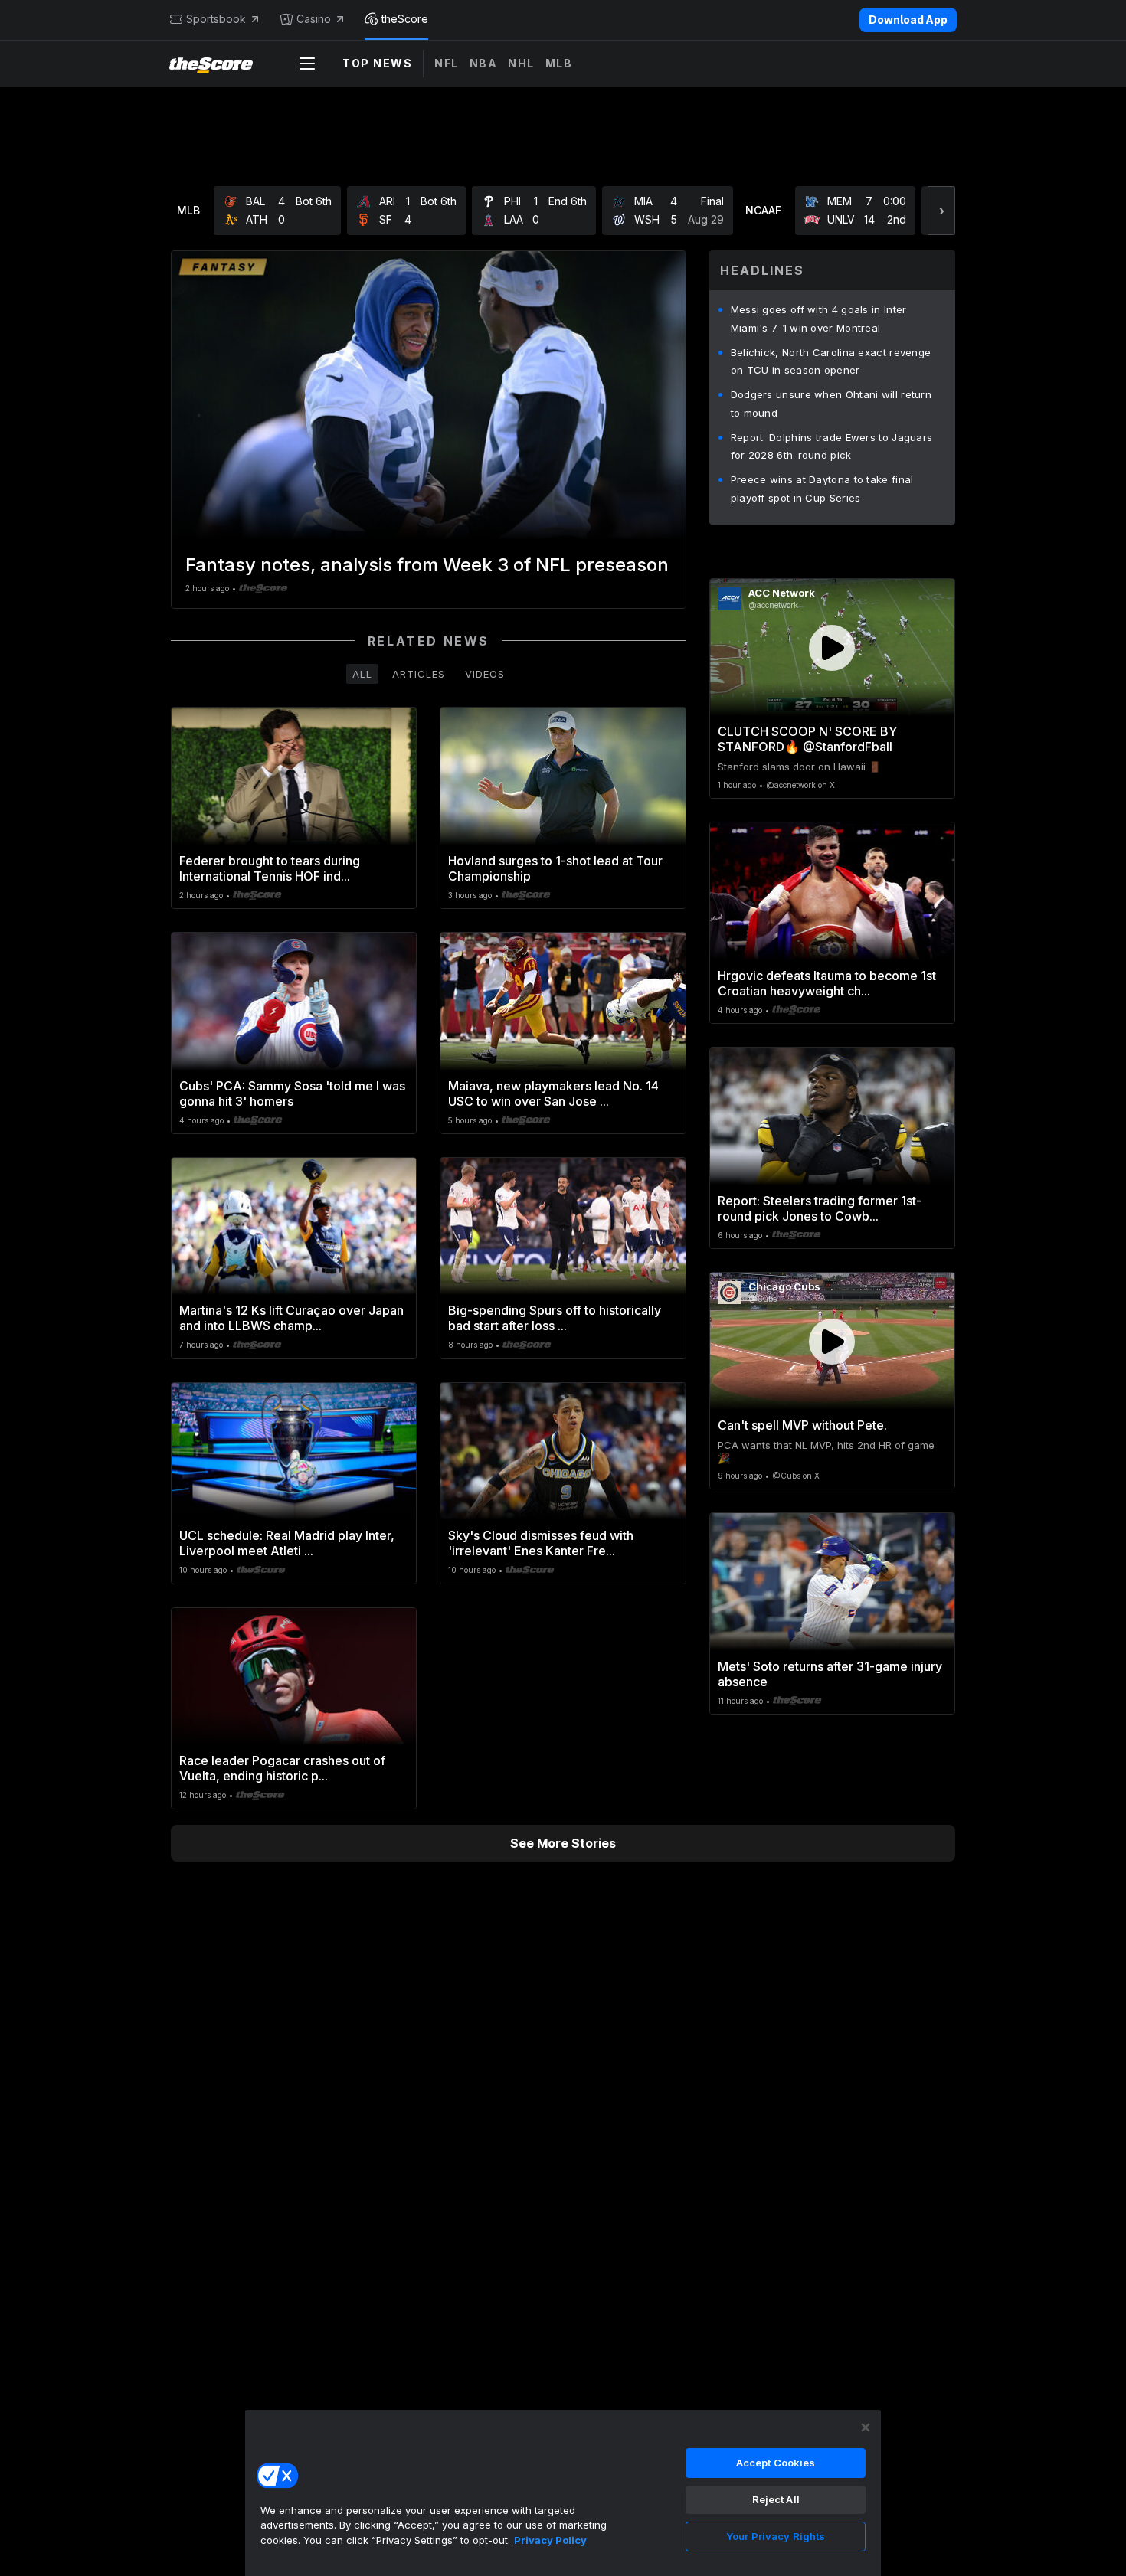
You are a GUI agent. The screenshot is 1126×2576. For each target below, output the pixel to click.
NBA (484, 63)
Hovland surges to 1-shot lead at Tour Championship (555, 868)
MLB (559, 63)
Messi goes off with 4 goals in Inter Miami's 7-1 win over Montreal (819, 319)
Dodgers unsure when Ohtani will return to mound (831, 404)
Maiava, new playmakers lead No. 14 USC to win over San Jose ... (553, 1093)
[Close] (866, 2427)
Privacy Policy (550, 2540)
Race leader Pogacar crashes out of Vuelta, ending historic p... (282, 1768)
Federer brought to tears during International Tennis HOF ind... (270, 868)
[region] (563, 2493)
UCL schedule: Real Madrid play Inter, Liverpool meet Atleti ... (287, 1543)
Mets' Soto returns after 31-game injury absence (830, 1674)
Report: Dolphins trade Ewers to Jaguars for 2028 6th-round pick (832, 446)
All (362, 674)
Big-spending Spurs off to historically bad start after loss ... (555, 1318)
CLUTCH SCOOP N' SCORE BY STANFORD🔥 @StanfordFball (807, 739)
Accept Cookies (776, 2463)
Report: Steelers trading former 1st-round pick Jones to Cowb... (820, 1208)
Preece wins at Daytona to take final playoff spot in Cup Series (822, 489)
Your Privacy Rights (776, 2536)
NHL (521, 63)
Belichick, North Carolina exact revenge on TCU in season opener (831, 361)
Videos (485, 674)
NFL (447, 63)
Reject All (776, 2499)
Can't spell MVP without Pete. (802, 1425)
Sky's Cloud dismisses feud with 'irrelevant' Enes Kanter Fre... (541, 1543)
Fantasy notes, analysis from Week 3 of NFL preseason (427, 565)
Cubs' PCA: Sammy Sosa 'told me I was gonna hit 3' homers (292, 1093)
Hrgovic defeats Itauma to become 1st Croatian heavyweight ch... (827, 983)
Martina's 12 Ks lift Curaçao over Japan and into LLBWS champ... (291, 1318)
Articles (419, 674)
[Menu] (307, 64)
